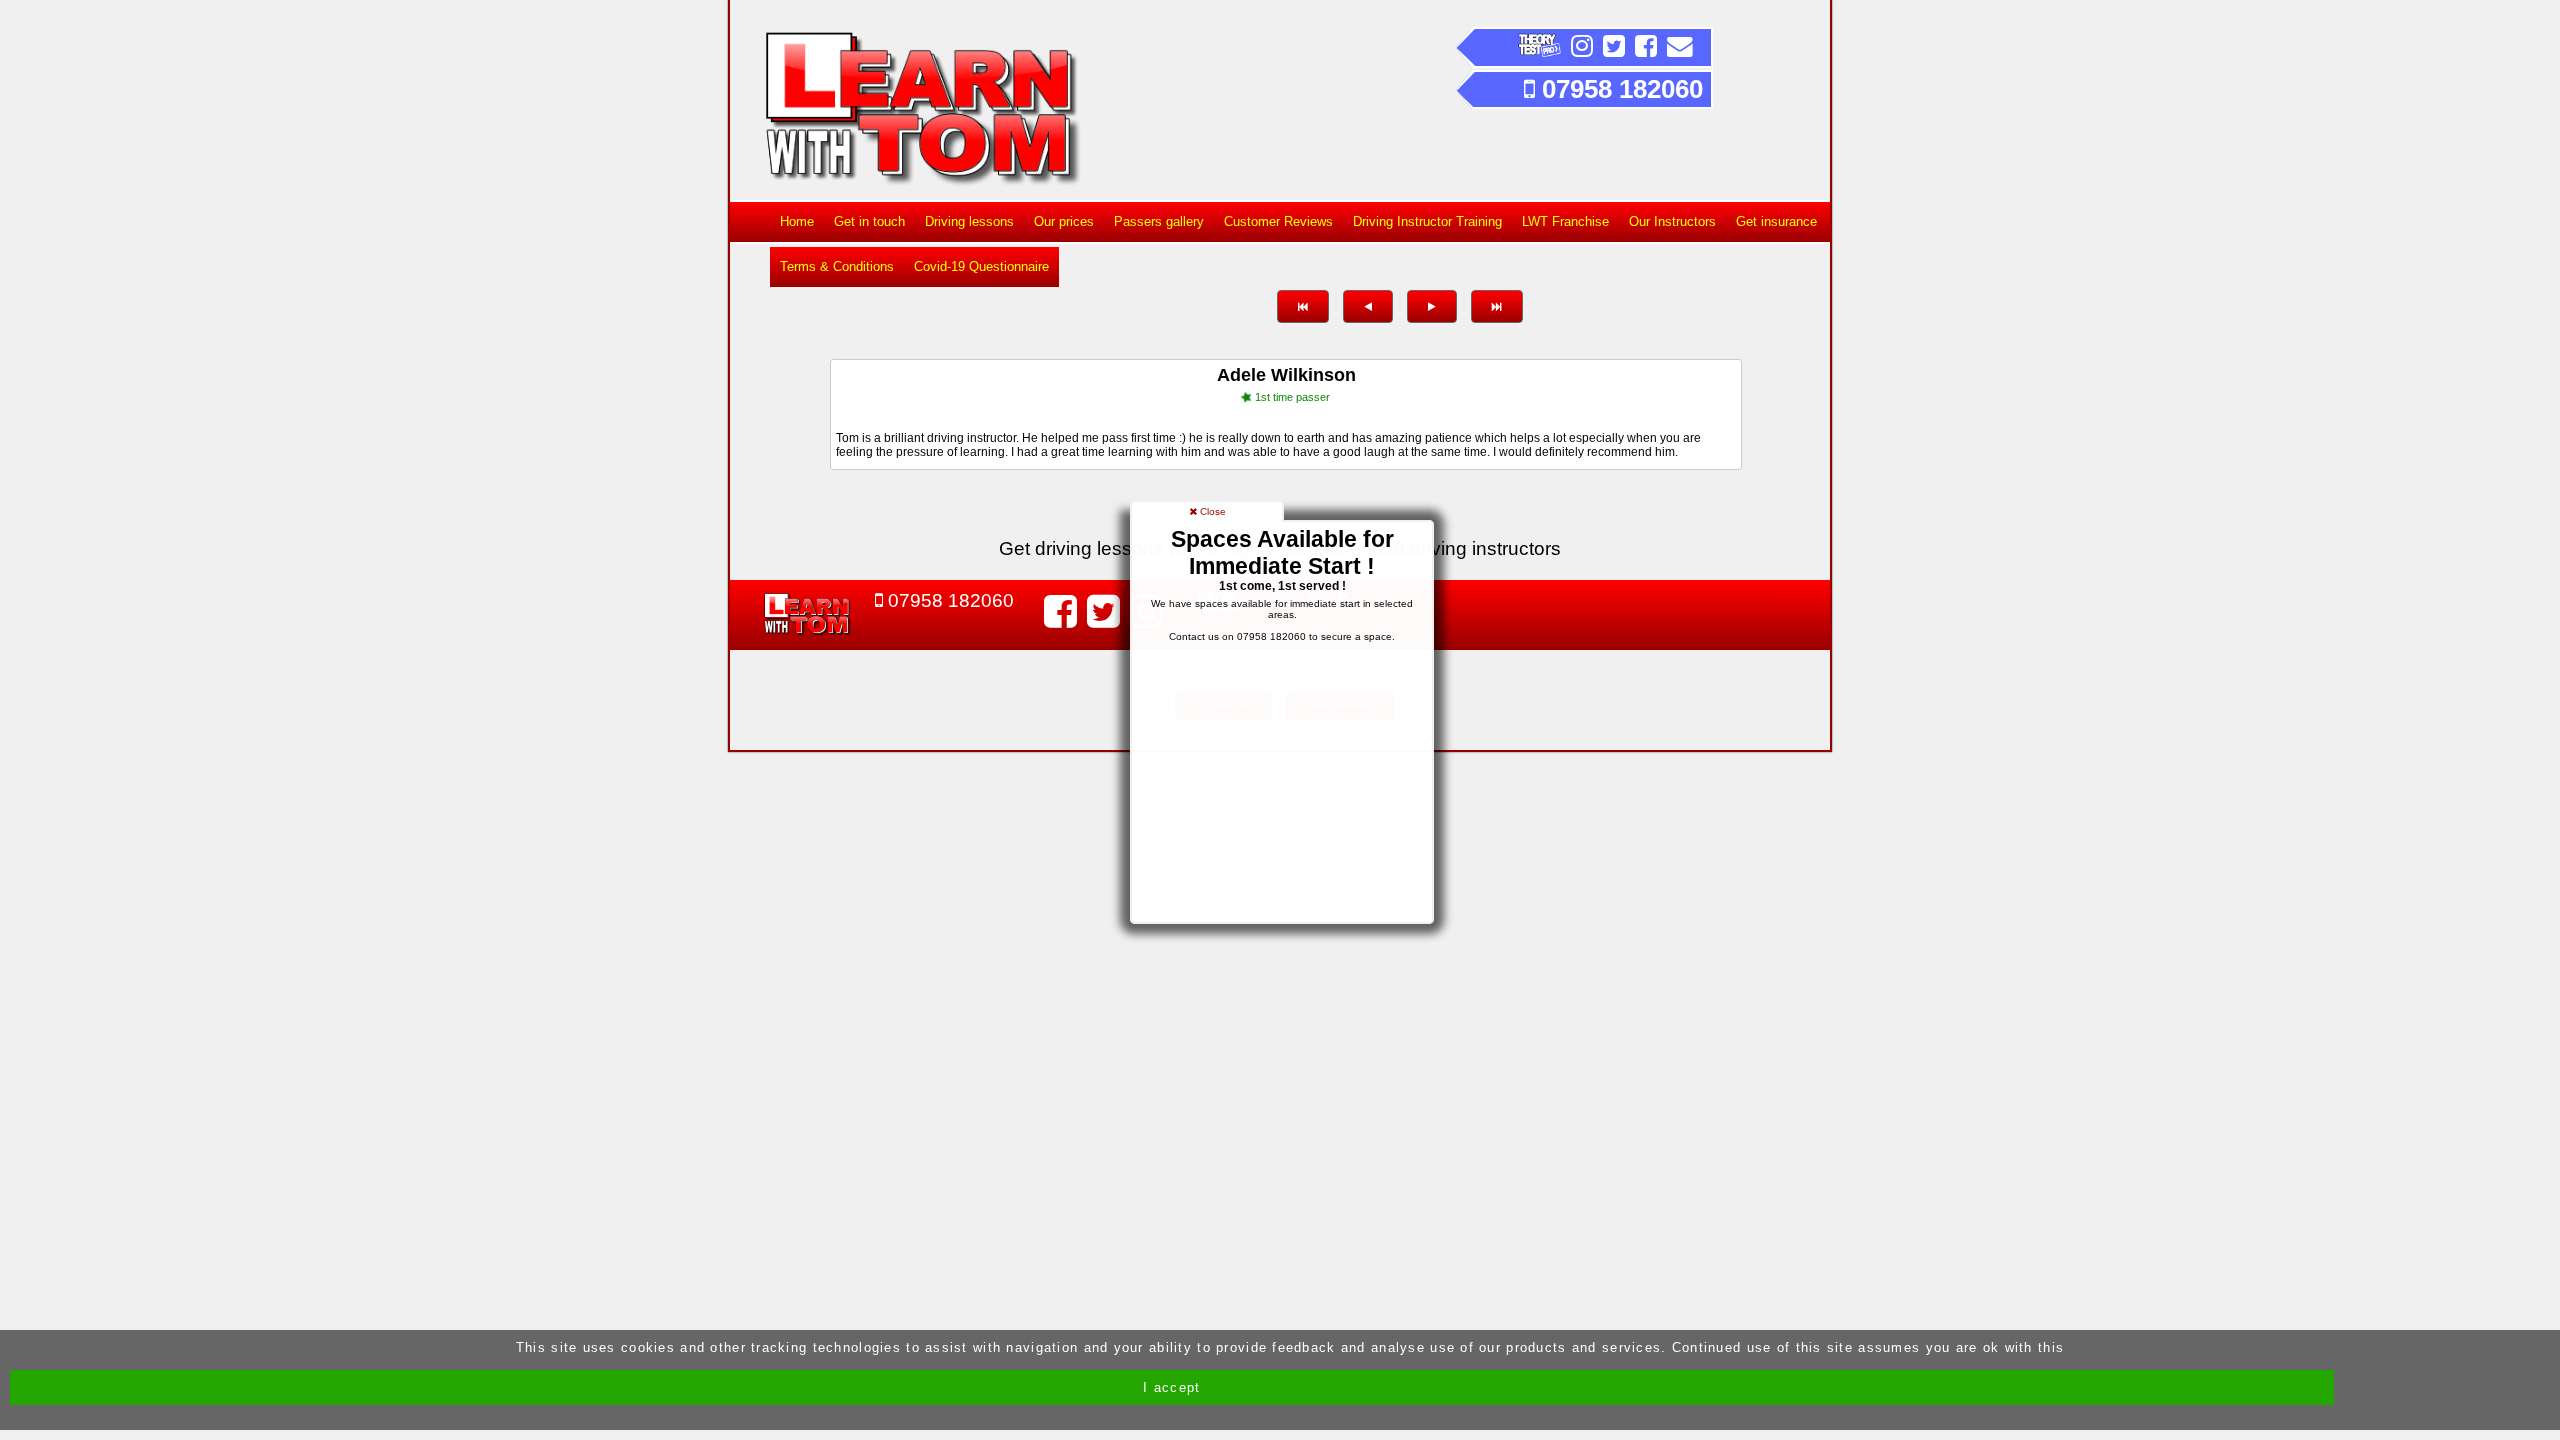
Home (797, 221)
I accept (1171, 1387)
